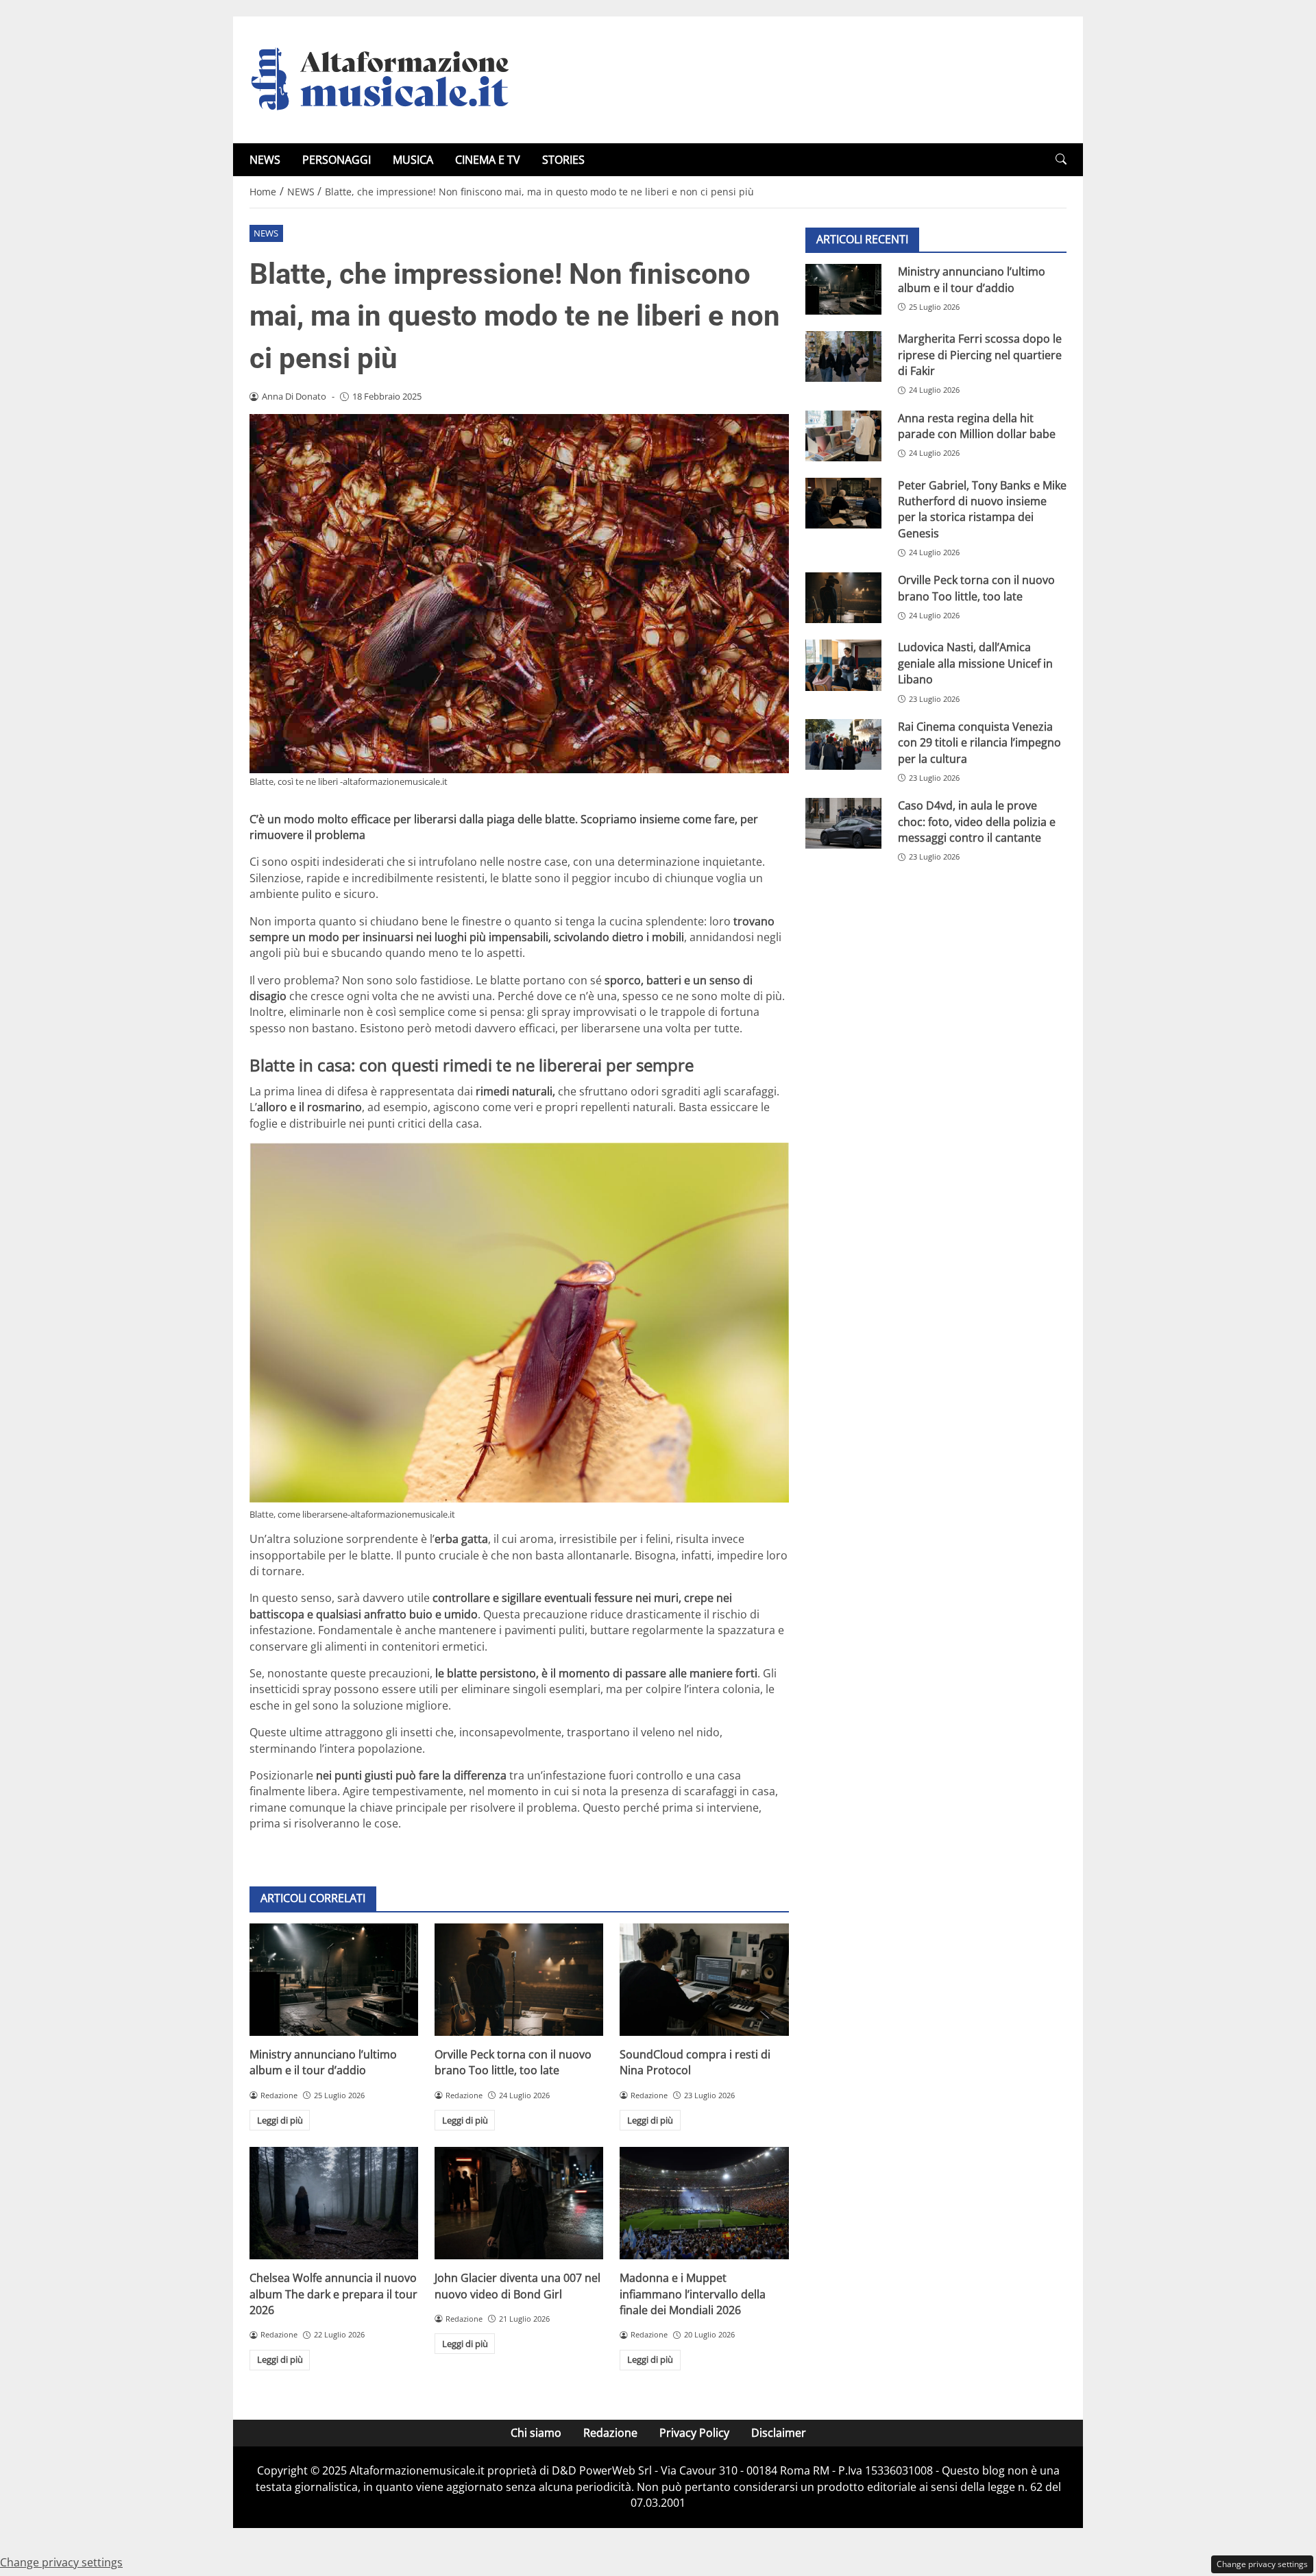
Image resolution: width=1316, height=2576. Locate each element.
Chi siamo (536, 2433)
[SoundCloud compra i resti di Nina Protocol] (704, 1980)
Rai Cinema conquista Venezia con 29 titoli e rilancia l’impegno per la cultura (979, 743)
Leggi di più (280, 2120)
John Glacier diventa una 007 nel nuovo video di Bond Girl (517, 2286)
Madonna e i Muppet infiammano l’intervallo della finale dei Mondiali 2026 (693, 2294)
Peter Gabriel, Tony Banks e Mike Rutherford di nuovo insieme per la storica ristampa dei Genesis (982, 509)
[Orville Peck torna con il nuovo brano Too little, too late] (519, 1980)
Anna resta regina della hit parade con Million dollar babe (977, 425)
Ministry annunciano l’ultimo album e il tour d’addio (323, 2062)
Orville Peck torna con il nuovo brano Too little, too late (513, 2062)
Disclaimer (779, 2433)
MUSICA (413, 160)
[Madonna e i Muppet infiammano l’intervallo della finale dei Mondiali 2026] (704, 2203)
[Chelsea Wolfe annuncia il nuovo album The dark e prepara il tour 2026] (334, 2203)
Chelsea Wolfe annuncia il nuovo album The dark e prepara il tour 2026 (333, 2294)
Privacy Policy (694, 2433)
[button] (1061, 159)
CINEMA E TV (488, 160)
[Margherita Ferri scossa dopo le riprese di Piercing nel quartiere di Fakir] (843, 356)
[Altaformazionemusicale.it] (387, 79)
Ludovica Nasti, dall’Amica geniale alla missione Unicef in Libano (975, 663)
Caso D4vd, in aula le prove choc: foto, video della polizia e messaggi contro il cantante (977, 822)
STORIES (563, 160)
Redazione (610, 2433)
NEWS (265, 160)
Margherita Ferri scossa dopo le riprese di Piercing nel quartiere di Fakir (980, 355)
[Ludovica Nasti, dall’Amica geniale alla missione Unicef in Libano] (843, 665)
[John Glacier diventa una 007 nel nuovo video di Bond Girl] (519, 2203)
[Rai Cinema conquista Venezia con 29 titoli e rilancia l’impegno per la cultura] (843, 744)
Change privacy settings (1262, 2564)
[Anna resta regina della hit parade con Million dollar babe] (843, 435)
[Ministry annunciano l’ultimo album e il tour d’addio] (334, 1980)
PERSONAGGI (337, 160)
